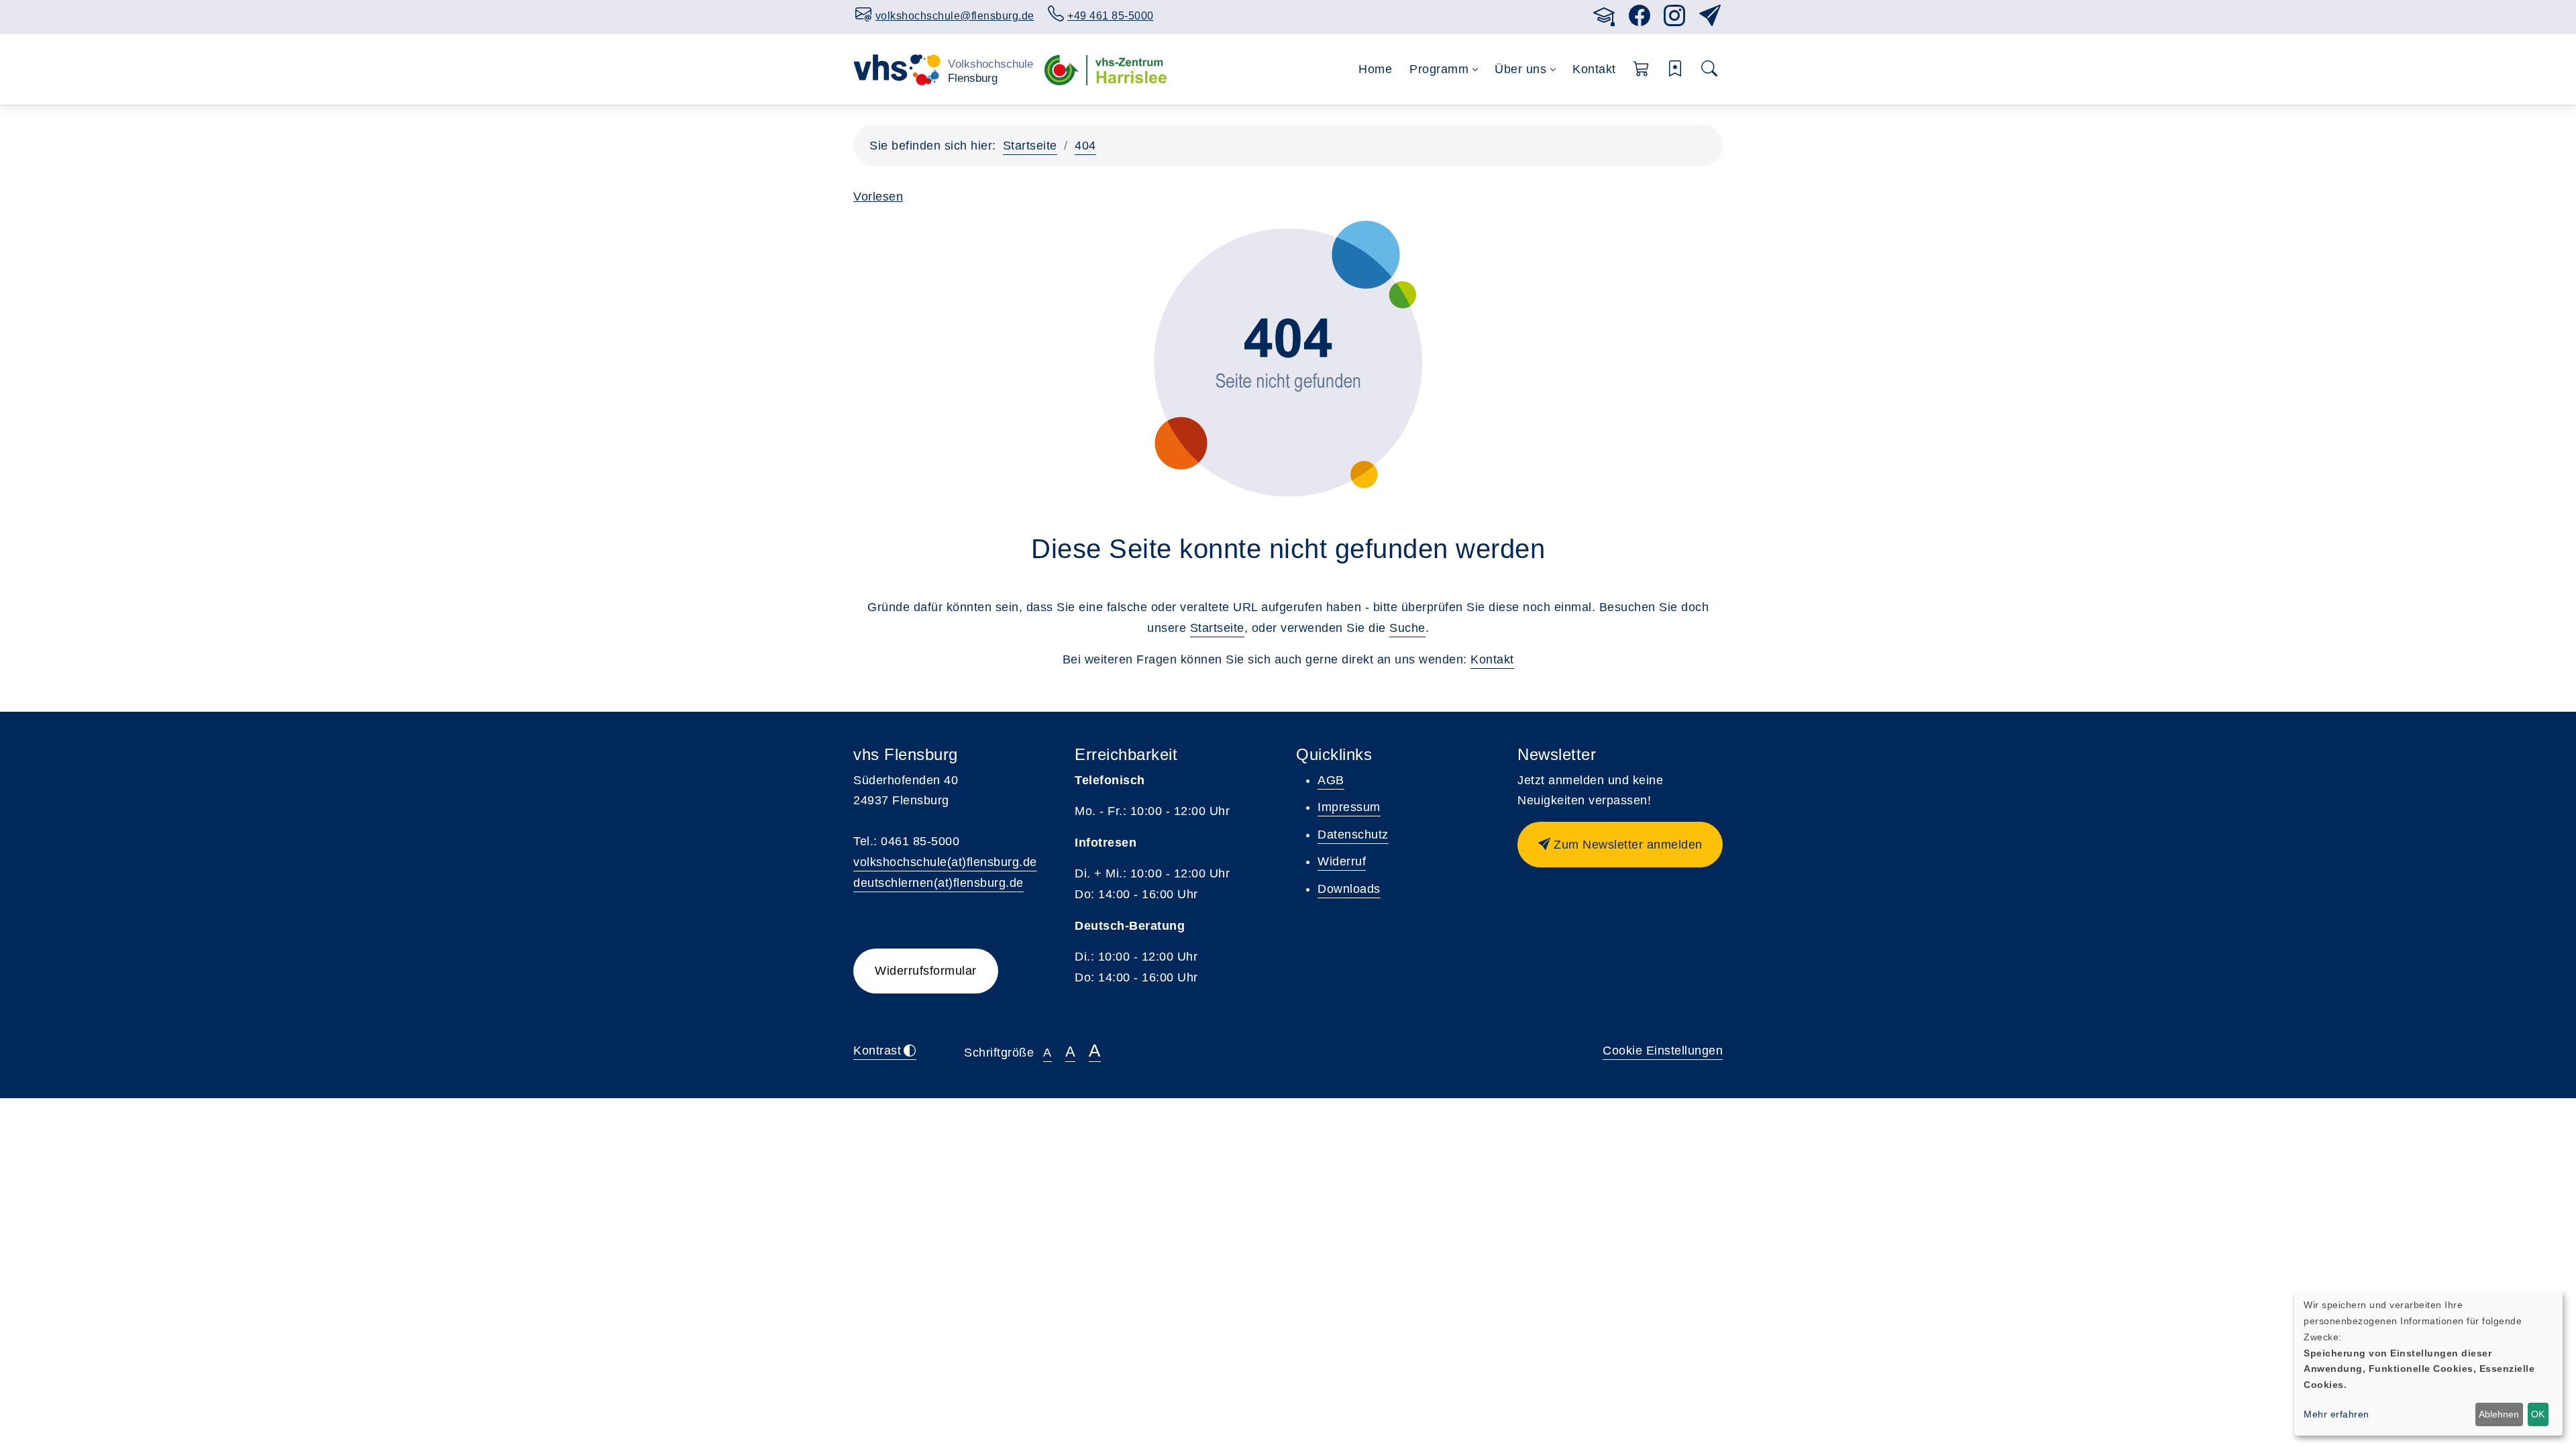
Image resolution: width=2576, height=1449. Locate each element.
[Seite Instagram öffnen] (1675, 20)
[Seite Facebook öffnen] (1640, 20)
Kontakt (1594, 69)
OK (2538, 1414)
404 (1085, 146)
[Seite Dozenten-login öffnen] (1604, 20)
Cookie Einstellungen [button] (1663, 1051)
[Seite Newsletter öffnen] (1710, 20)
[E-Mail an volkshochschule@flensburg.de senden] (1566, 14)
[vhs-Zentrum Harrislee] (1106, 69)
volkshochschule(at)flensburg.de (945, 862)
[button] (1642, 69)
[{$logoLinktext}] (944, 69)
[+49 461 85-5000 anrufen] (1580, 14)
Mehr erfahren (2337, 1414)
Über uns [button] (1520, 69)
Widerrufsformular (926, 971)
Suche (1407, 628)
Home (1375, 69)
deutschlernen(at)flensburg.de (938, 883)
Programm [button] (1439, 69)
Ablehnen (2499, 1414)
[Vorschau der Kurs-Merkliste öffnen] (1675, 69)
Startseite (1030, 146)
